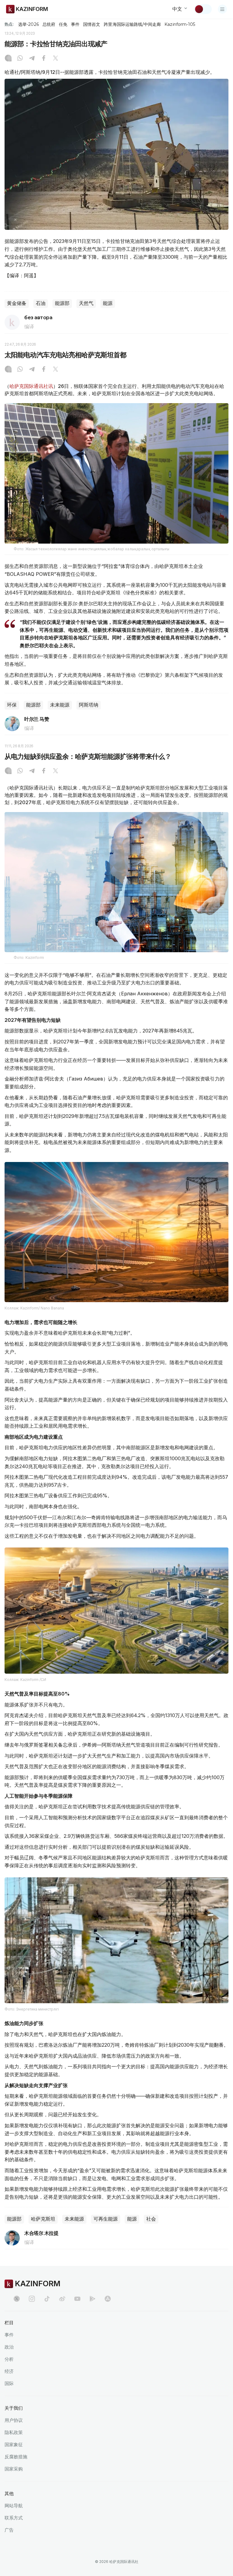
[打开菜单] (222, 9)
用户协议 (14, 2420)
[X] (56, 59)
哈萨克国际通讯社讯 (31, 386)
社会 (151, 2219)
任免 (63, 24)
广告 (9, 2530)
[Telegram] (32, 59)
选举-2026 (28, 24)
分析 (9, 2359)
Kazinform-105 (180, 24)
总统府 (49, 24)
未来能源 (60, 705)
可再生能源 (106, 2219)
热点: (9, 24)
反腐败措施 (16, 2457)
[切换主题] (203, 9)
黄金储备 (17, 303)
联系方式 (14, 2518)
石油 (41, 303)
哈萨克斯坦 (43, 2219)
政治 (9, 2347)
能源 (108, 303)
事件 (75, 24)
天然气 (86, 303)
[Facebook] (44, 59)
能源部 (62, 303)
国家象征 (14, 2445)
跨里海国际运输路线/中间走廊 (132, 24)
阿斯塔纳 (89, 705)
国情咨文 (92, 24)
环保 (12, 705)
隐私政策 (14, 2432)
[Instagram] (8, 59)
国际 (9, 2383)
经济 (9, 2371)
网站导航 (14, 2506)
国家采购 (14, 2469)
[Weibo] (62, 2299)
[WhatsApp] (20, 59)
